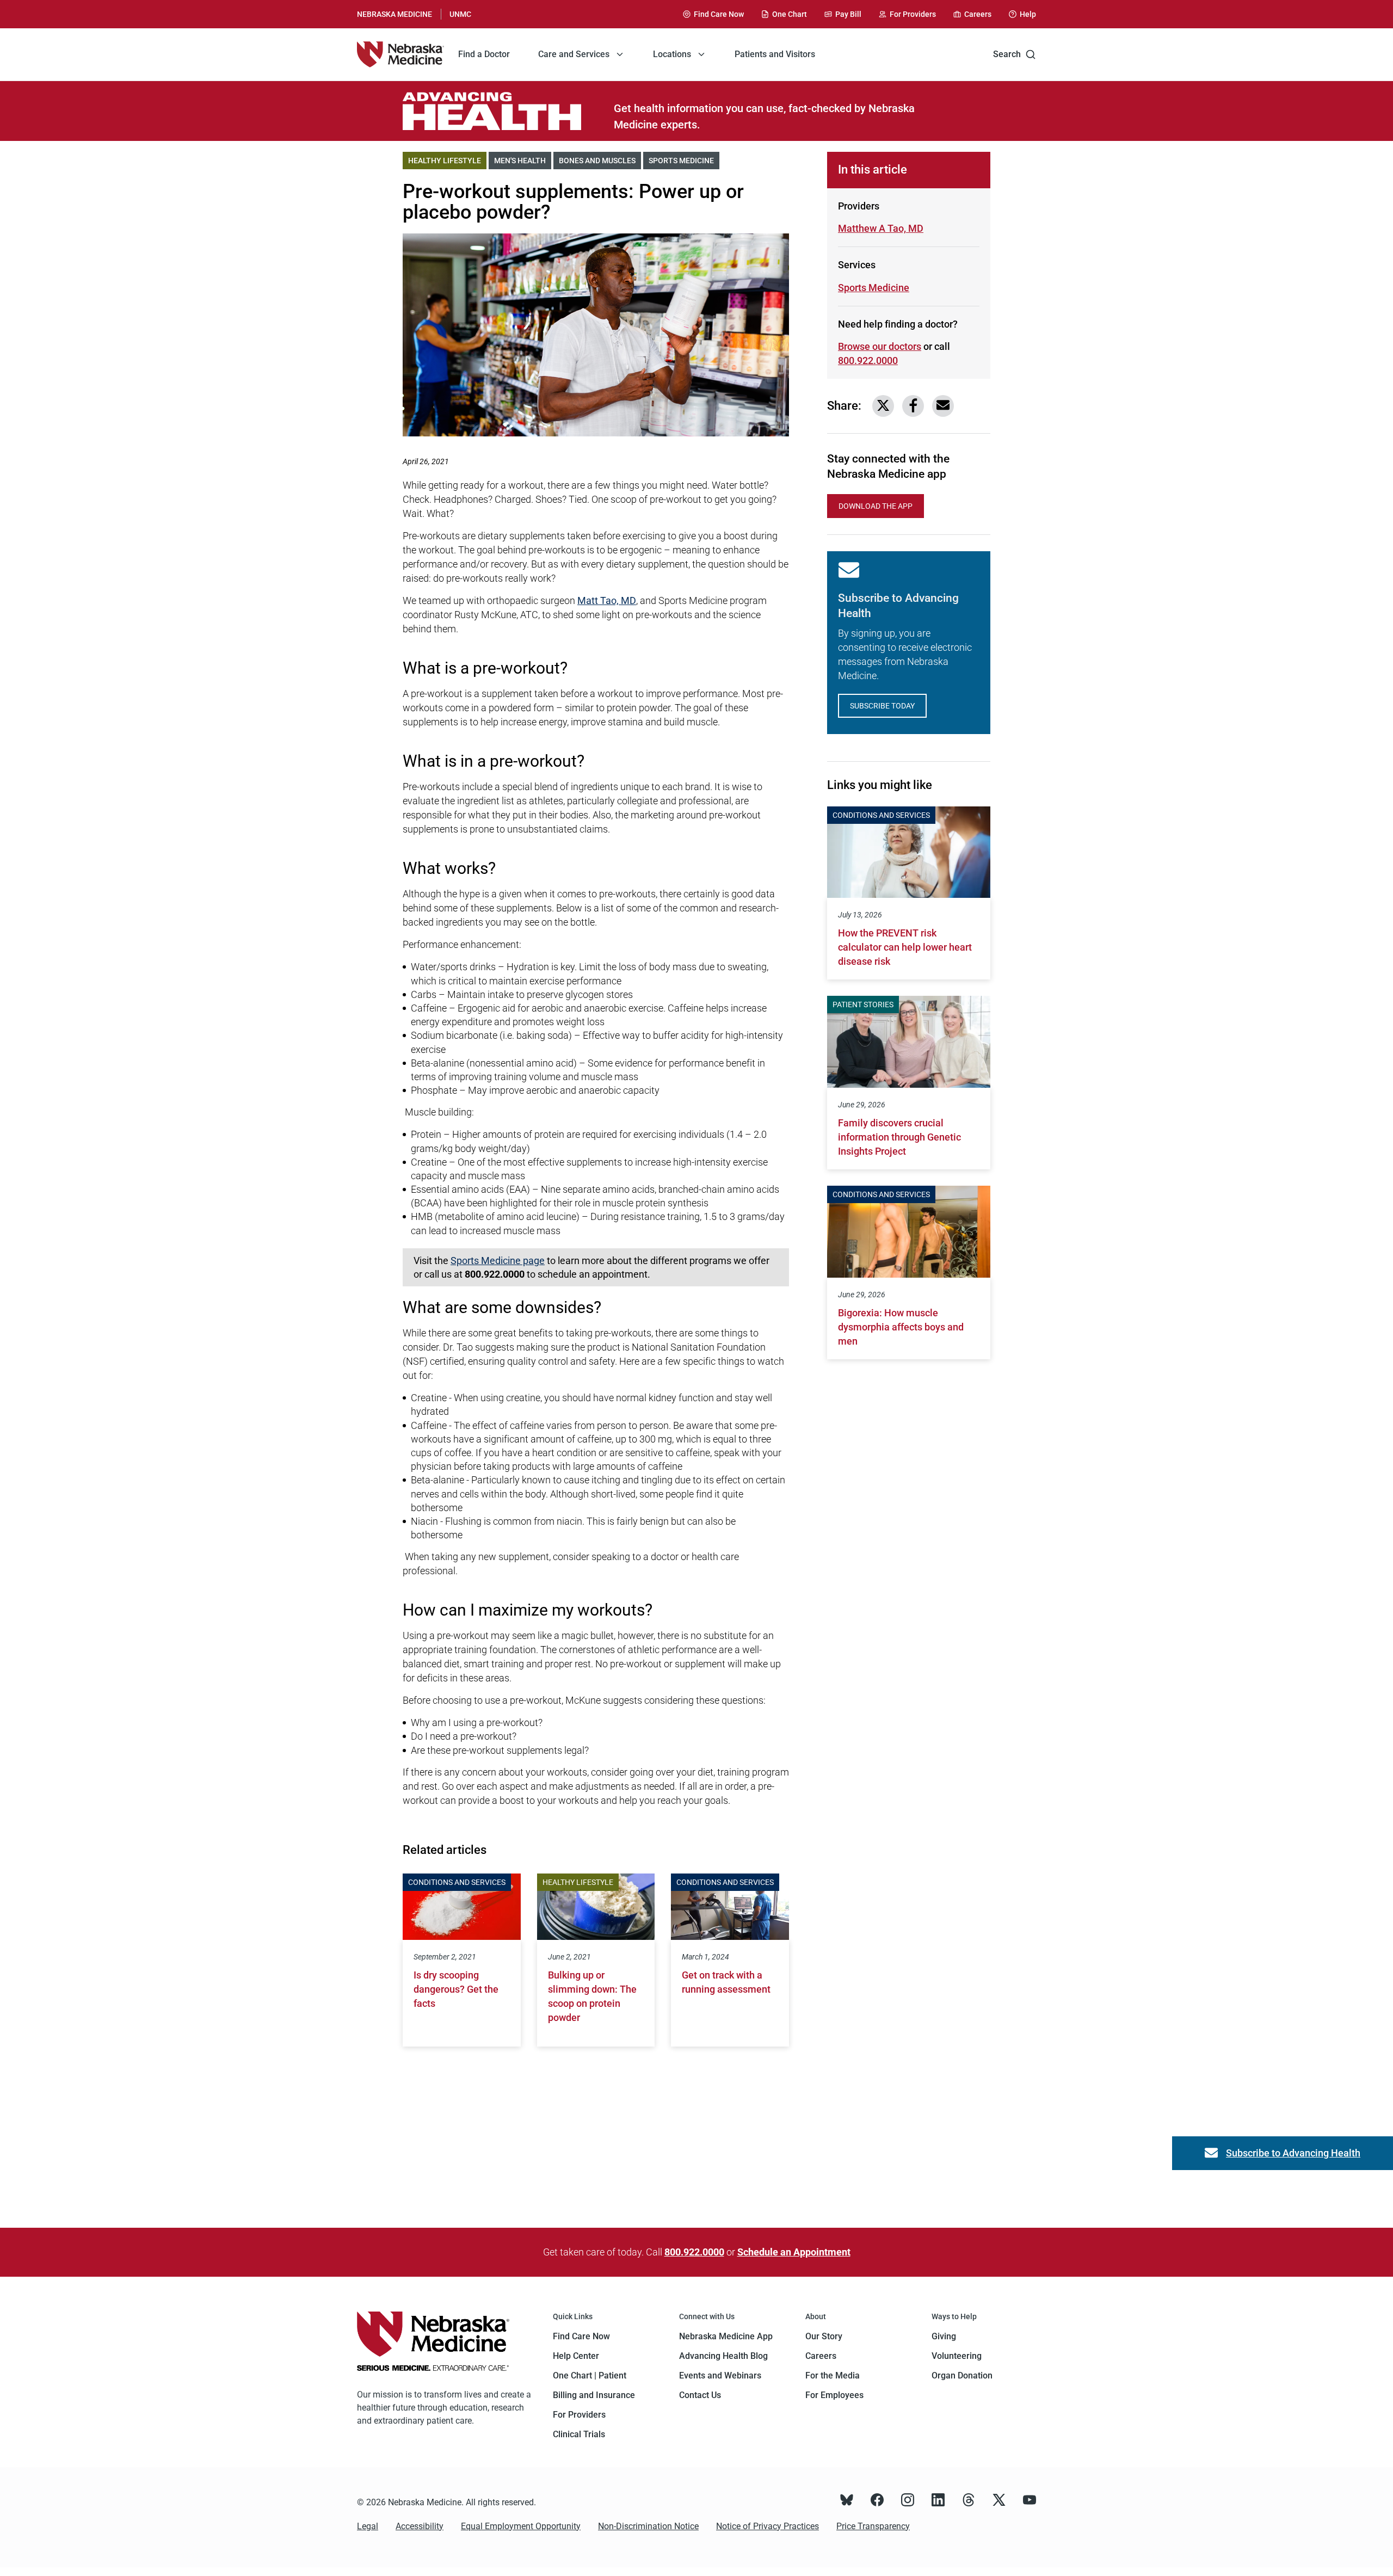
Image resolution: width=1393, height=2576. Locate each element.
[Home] (400, 54)
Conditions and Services (457, 1882)
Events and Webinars (720, 2375)
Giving (944, 2336)
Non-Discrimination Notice (648, 2526)
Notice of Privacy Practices (768, 2526)
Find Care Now (581, 2336)
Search (1007, 54)
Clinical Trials (579, 2434)
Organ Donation (962, 2375)
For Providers (579, 2415)
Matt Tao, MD (607, 600)
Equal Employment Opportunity (521, 2526)
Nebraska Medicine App (726, 2336)
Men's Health (523, 161)
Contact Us (700, 2395)
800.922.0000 (868, 360)
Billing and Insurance (594, 2395)
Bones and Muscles (600, 161)
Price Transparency (873, 2526)
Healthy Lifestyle (447, 161)
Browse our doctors (880, 346)
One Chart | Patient (590, 2375)
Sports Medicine (684, 161)
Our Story (824, 2336)
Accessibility (420, 2526)
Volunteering (957, 2356)
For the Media (833, 2375)
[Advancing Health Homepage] (508, 111)
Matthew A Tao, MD (881, 228)
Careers (821, 2356)
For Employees (834, 2395)
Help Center (576, 2356)
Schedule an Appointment (794, 2252)
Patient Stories (863, 1004)
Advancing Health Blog (723, 2356)
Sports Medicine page (498, 1261)
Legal (368, 2526)
